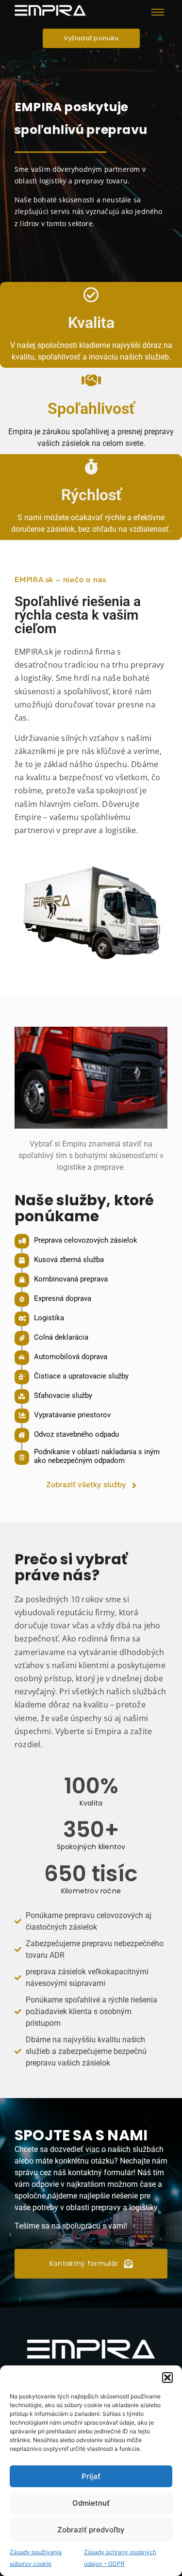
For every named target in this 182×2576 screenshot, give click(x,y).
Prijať (91, 2476)
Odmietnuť (91, 2503)
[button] (167, 2378)
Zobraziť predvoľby (91, 2530)
